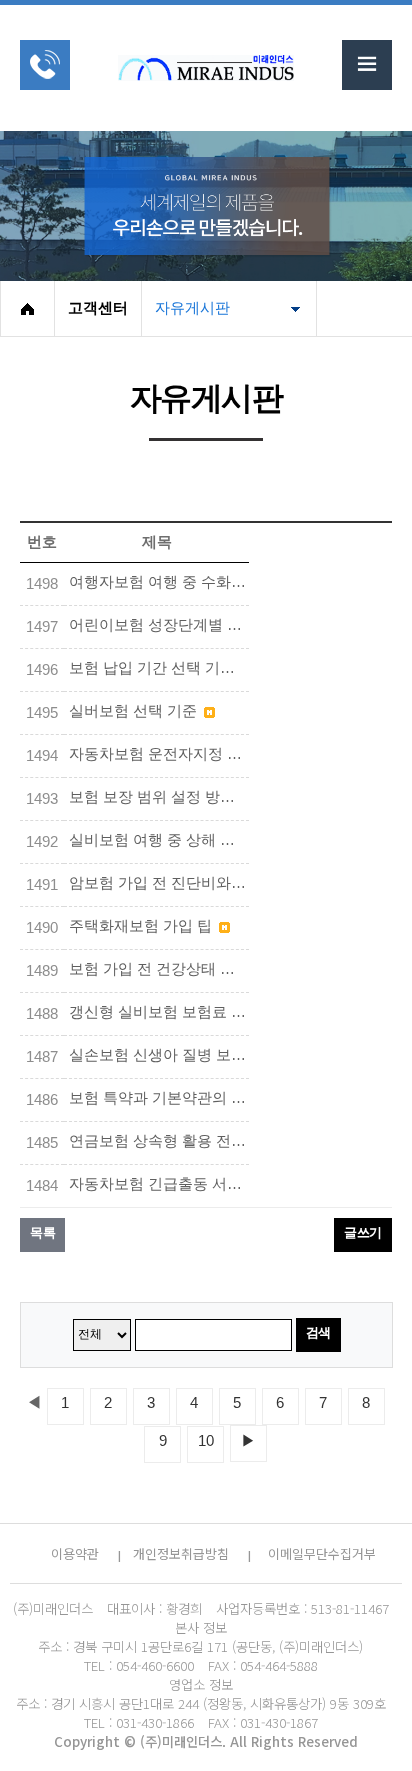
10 (206, 1441)
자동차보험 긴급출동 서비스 (159, 1184)
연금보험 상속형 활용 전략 (159, 1141)
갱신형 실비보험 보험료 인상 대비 (159, 1012)
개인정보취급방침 (181, 1553)
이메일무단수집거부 (322, 1553)
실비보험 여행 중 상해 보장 (159, 840)
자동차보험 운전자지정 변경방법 (159, 754)
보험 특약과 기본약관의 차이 (159, 1098)
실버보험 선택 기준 (135, 711)
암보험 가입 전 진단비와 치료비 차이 (159, 883)
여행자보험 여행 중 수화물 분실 (159, 582)
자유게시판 (192, 308)
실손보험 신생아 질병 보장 (159, 1055)
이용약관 (75, 1553)
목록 (42, 1232)
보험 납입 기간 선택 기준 (154, 668)
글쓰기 (363, 1232)
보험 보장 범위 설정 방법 (154, 797)
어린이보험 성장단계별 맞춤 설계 (159, 625)
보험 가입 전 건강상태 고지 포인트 (159, 969)
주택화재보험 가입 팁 (142, 926)
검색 (318, 1332)
